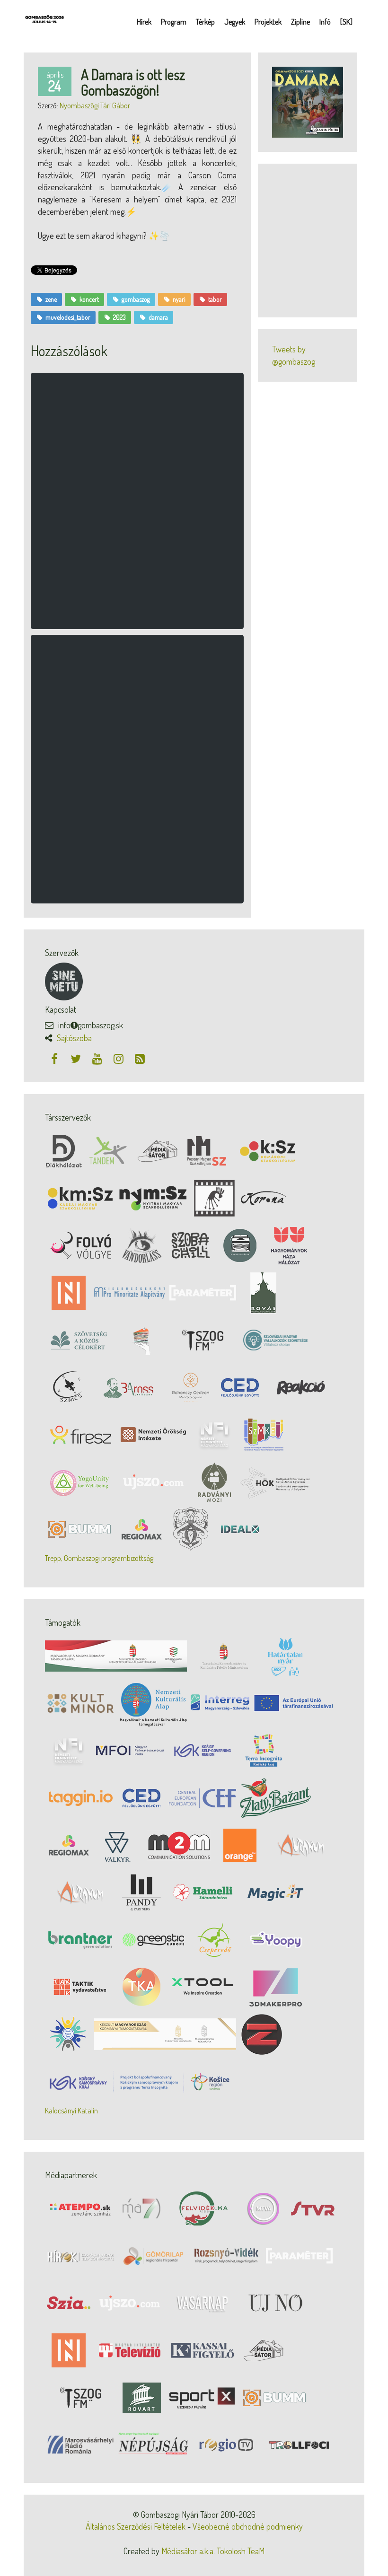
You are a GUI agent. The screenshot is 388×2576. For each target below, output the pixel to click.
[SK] (346, 22)
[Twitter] (77, 1058)
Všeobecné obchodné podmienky (248, 2526)
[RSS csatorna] (140, 1058)
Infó (325, 22)
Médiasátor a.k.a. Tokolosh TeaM (213, 2551)
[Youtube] (98, 1058)
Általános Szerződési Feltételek (136, 2526)
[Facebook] (56, 1058)
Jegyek (235, 22)
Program (174, 22)
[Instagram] (119, 1058)
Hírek (144, 22)
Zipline (300, 22)
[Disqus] (137, 506)
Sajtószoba (74, 1038)
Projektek (268, 22)
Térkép (205, 22)
